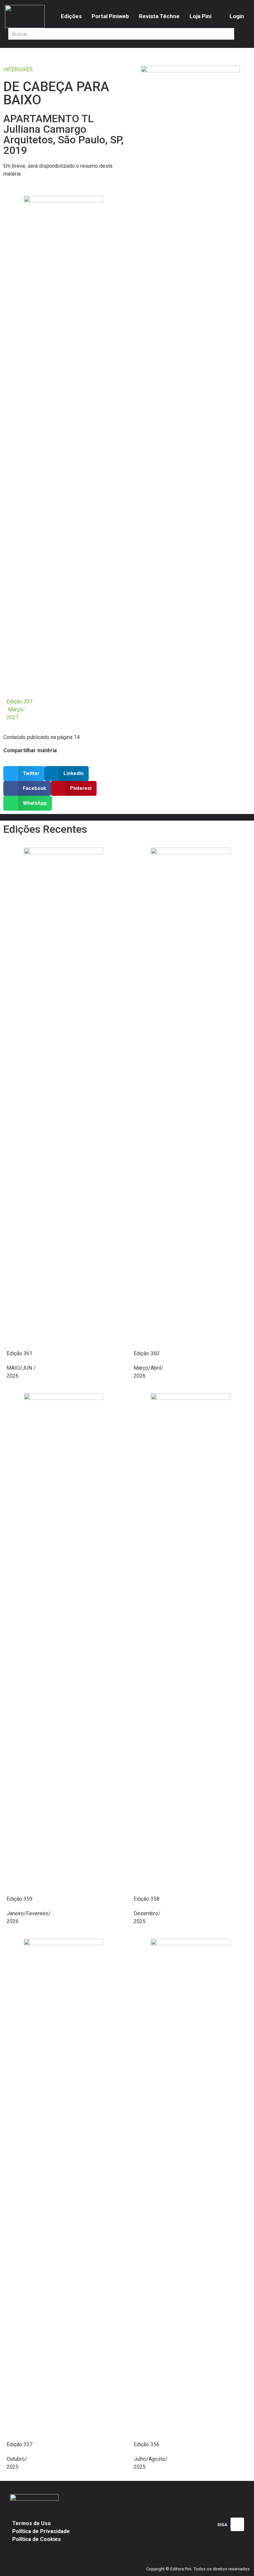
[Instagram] (237, 2524)
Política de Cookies (37, 2539)
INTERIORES (18, 70)
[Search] (240, 34)
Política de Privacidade (41, 2531)
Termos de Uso (32, 2523)
